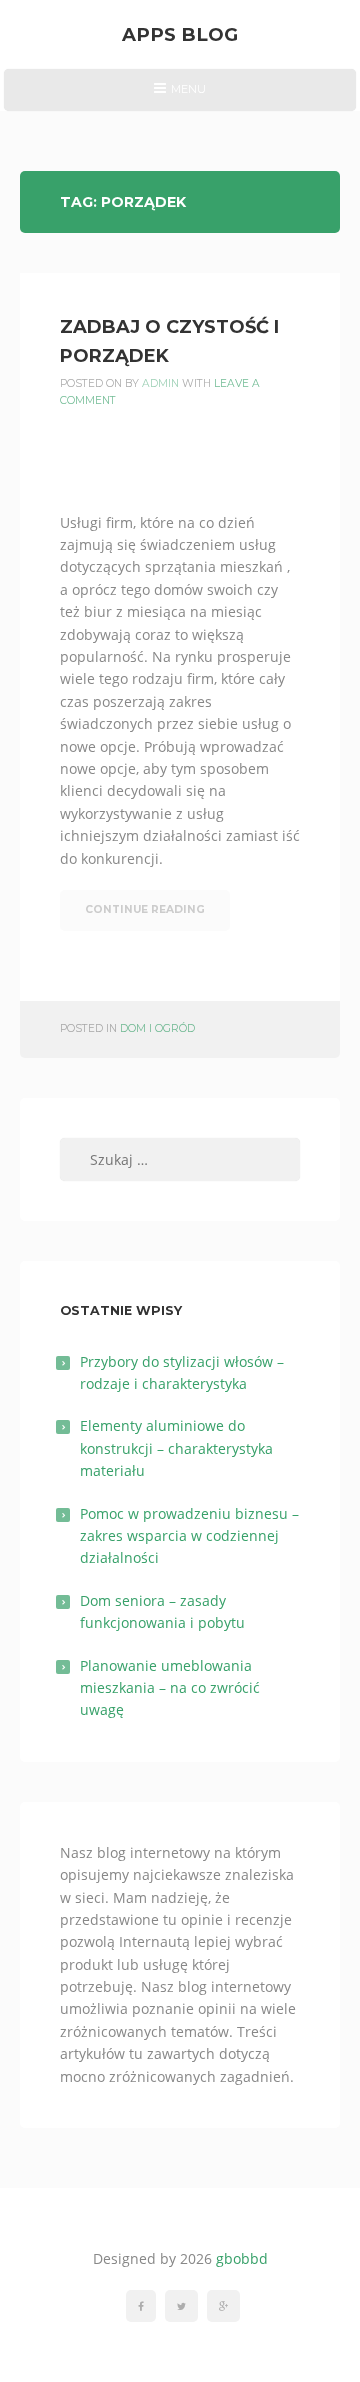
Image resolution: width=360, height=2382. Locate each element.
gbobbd (242, 2258)
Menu (179, 96)
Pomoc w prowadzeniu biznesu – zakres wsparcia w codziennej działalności (189, 1536)
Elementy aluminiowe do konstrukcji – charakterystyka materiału (176, 1448)
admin (160, 383)
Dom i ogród (157, 1028)
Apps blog (180, 34)
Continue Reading (145, 909)
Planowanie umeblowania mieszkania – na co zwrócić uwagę (170, 1688)
